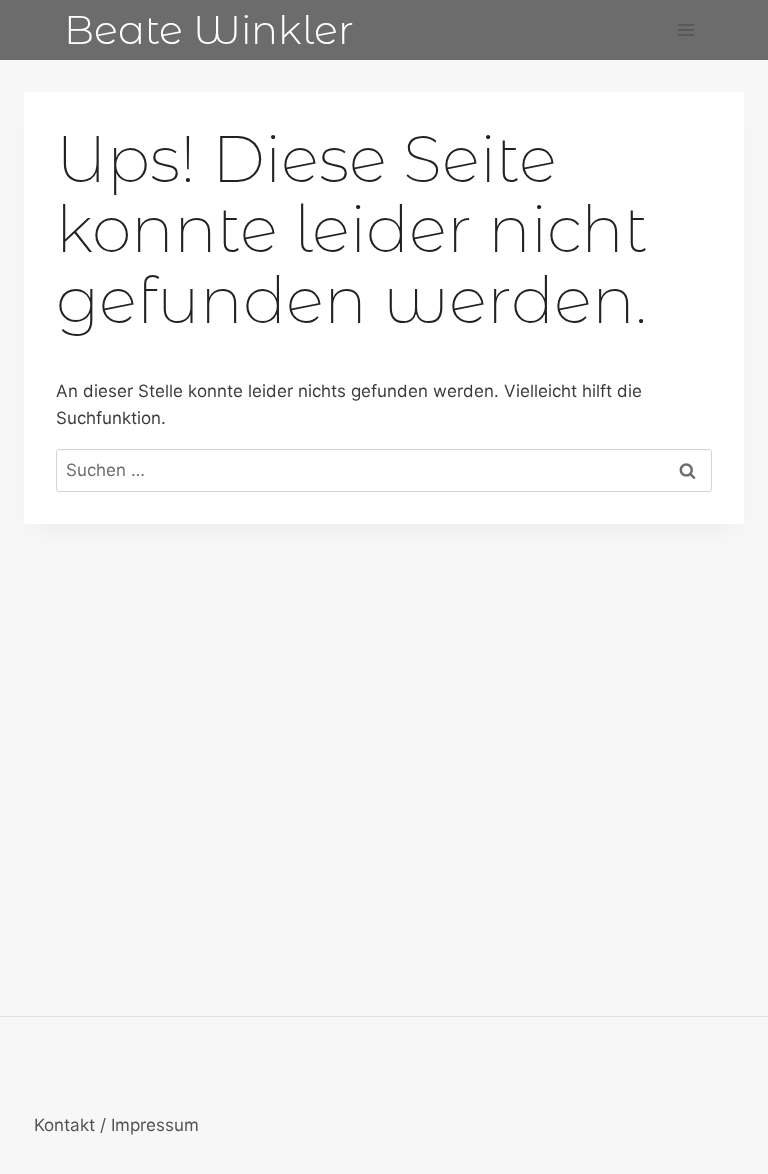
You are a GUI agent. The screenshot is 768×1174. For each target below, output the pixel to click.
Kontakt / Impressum (116, 1125)
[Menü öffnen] (685, 29)
